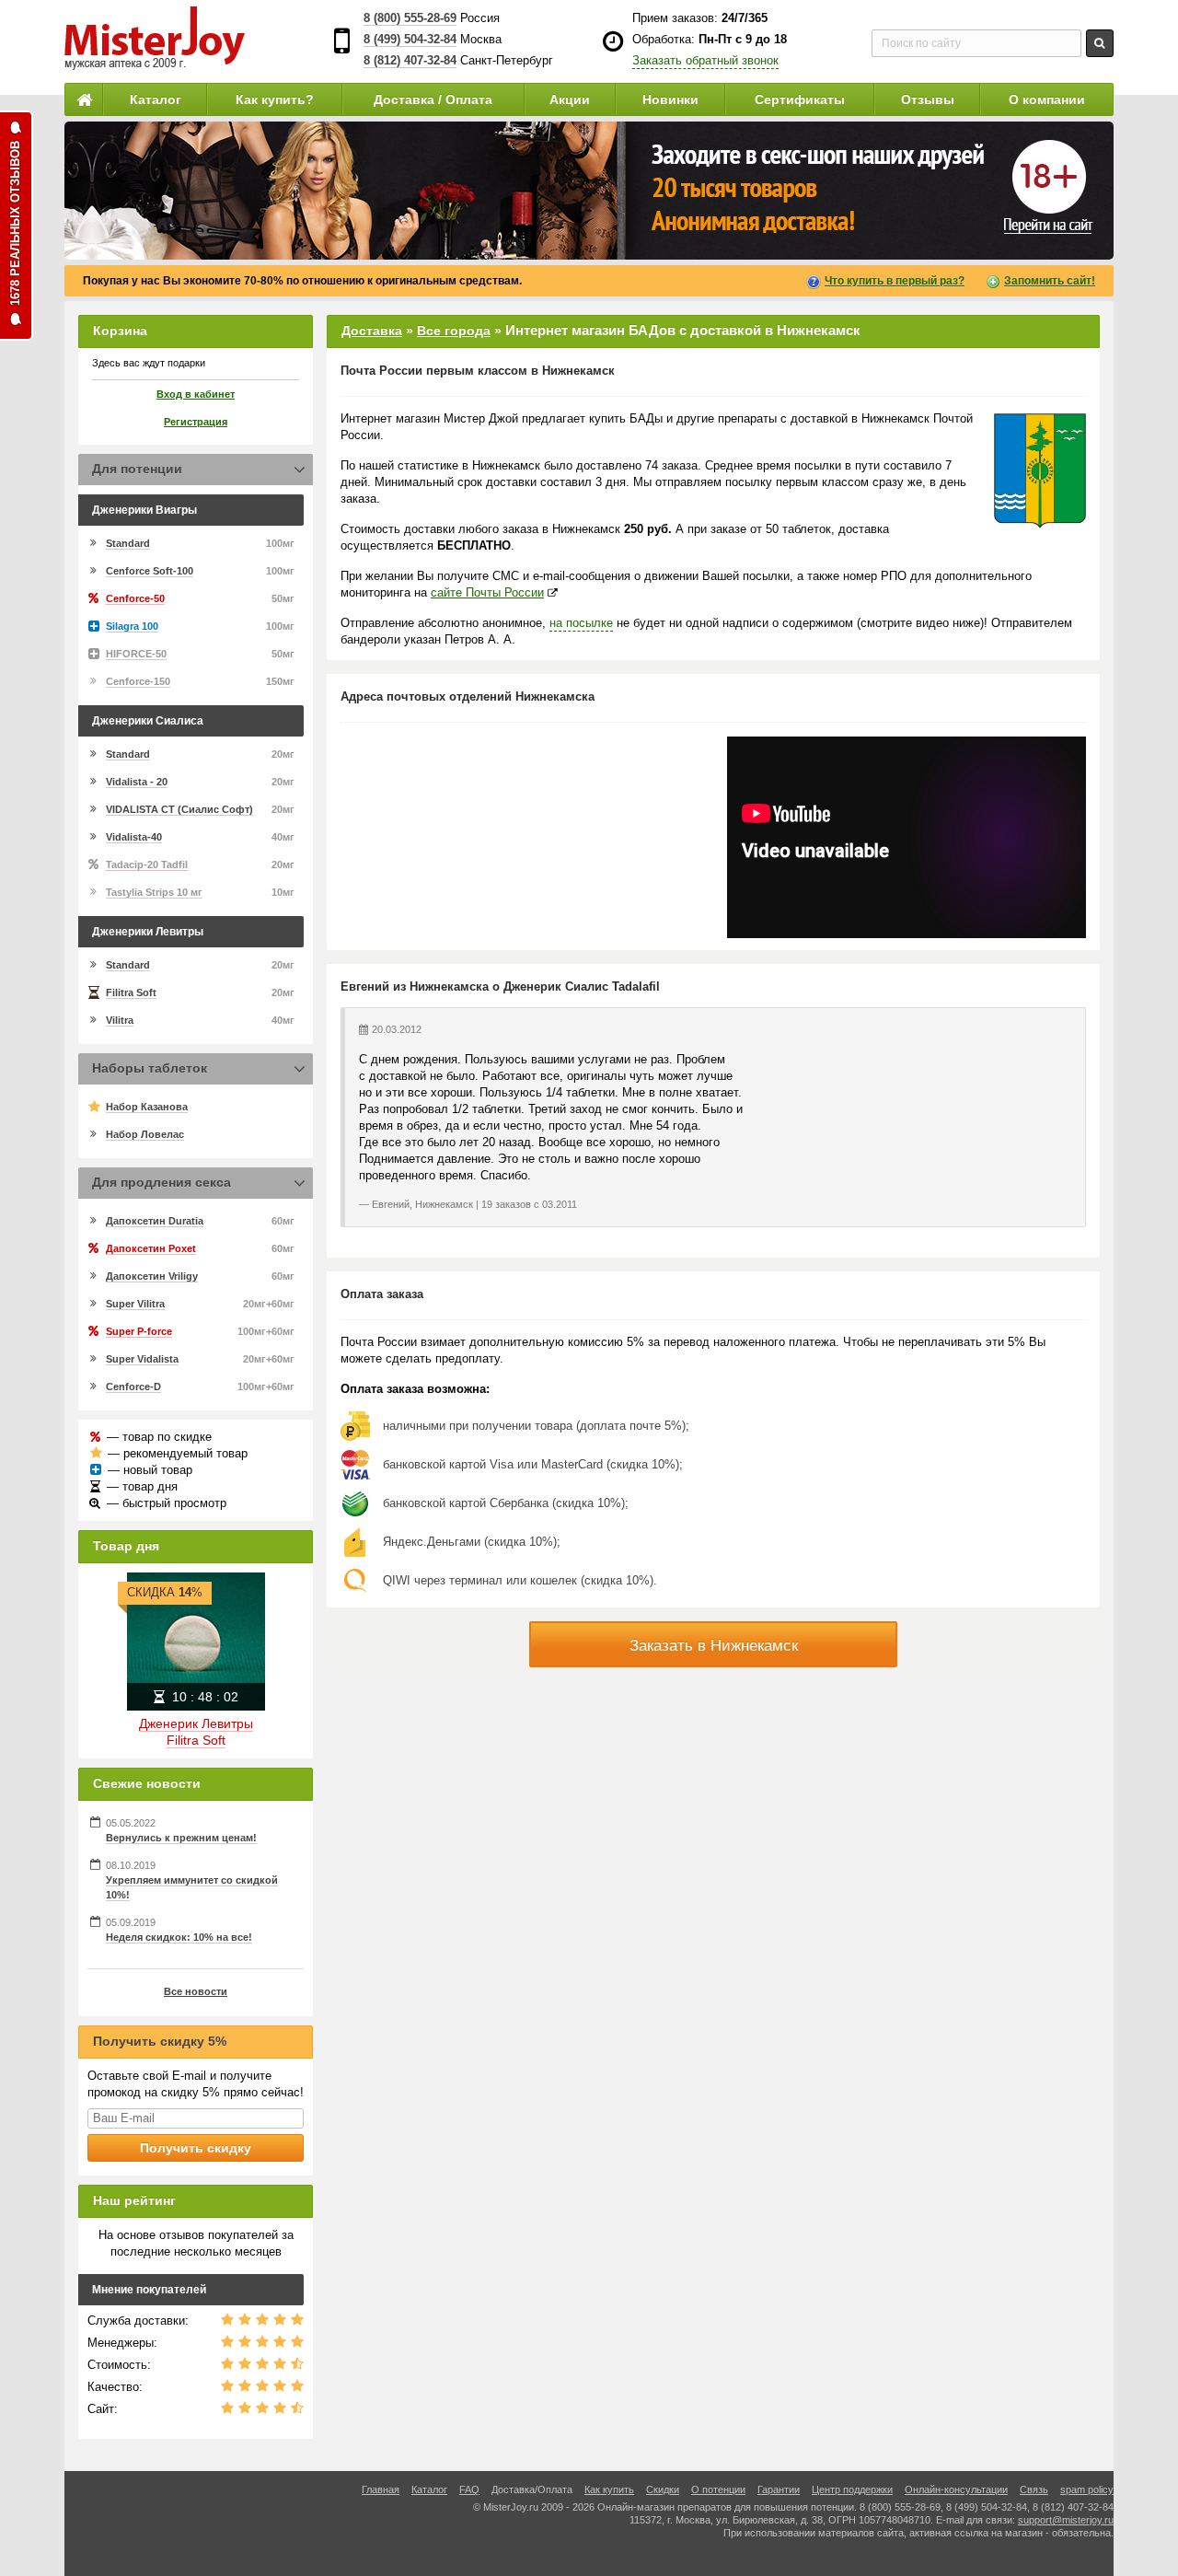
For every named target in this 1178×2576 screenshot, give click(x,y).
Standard (128, 543)
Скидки (663, 2489)
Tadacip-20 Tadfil (147, 864)
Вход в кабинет (196, 394)
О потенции (718, 2489)
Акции (570, 99)
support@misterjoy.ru (1066, 2520)
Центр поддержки (852, 2489)
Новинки (670, 99)
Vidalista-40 (134, 837)
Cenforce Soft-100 (150, 571)
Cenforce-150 (138, 681)
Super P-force (139, 1331)
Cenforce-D (133, 1387)
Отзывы (928, 99)
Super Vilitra (135, 1304)
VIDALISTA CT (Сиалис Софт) (179, 809)
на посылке (581, 623)
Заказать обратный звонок (705, 60)
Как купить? (275, 99)
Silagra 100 (132, 626)
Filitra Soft (131, 992)
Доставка (372, 331)
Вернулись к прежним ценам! (181, 1838)
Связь (1034, 2489)
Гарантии (779, 2489)
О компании (1047, 99)
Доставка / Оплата (433, 99)
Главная (381, 2489)
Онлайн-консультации (956, 2489)
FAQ (469, 2489)
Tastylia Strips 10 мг (154, 892)
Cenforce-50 (135, 598)
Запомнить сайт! (1050, 281)
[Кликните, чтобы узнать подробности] (589, 191)
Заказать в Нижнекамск (714, 1646)
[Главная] (84, 99)
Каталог (156, 99)
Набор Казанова (147, 1107)
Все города (454, 331)
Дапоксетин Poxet (151, 1248)
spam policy (1087, 2489)
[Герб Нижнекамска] (1040, 471)
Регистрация (196, 422)
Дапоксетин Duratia (155, 1221)
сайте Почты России (487, 592)
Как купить (609, 2489)
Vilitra (120, 1020)
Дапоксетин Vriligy (152, 1276)
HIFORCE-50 (136, 654)
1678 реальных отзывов (15, 223)
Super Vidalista (142, 1359)
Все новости (196, 1991)
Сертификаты (800, 99)
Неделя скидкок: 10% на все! (179, 1937)
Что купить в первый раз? (895, 281)
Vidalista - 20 (137, 782)
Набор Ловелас (145, 1134)
